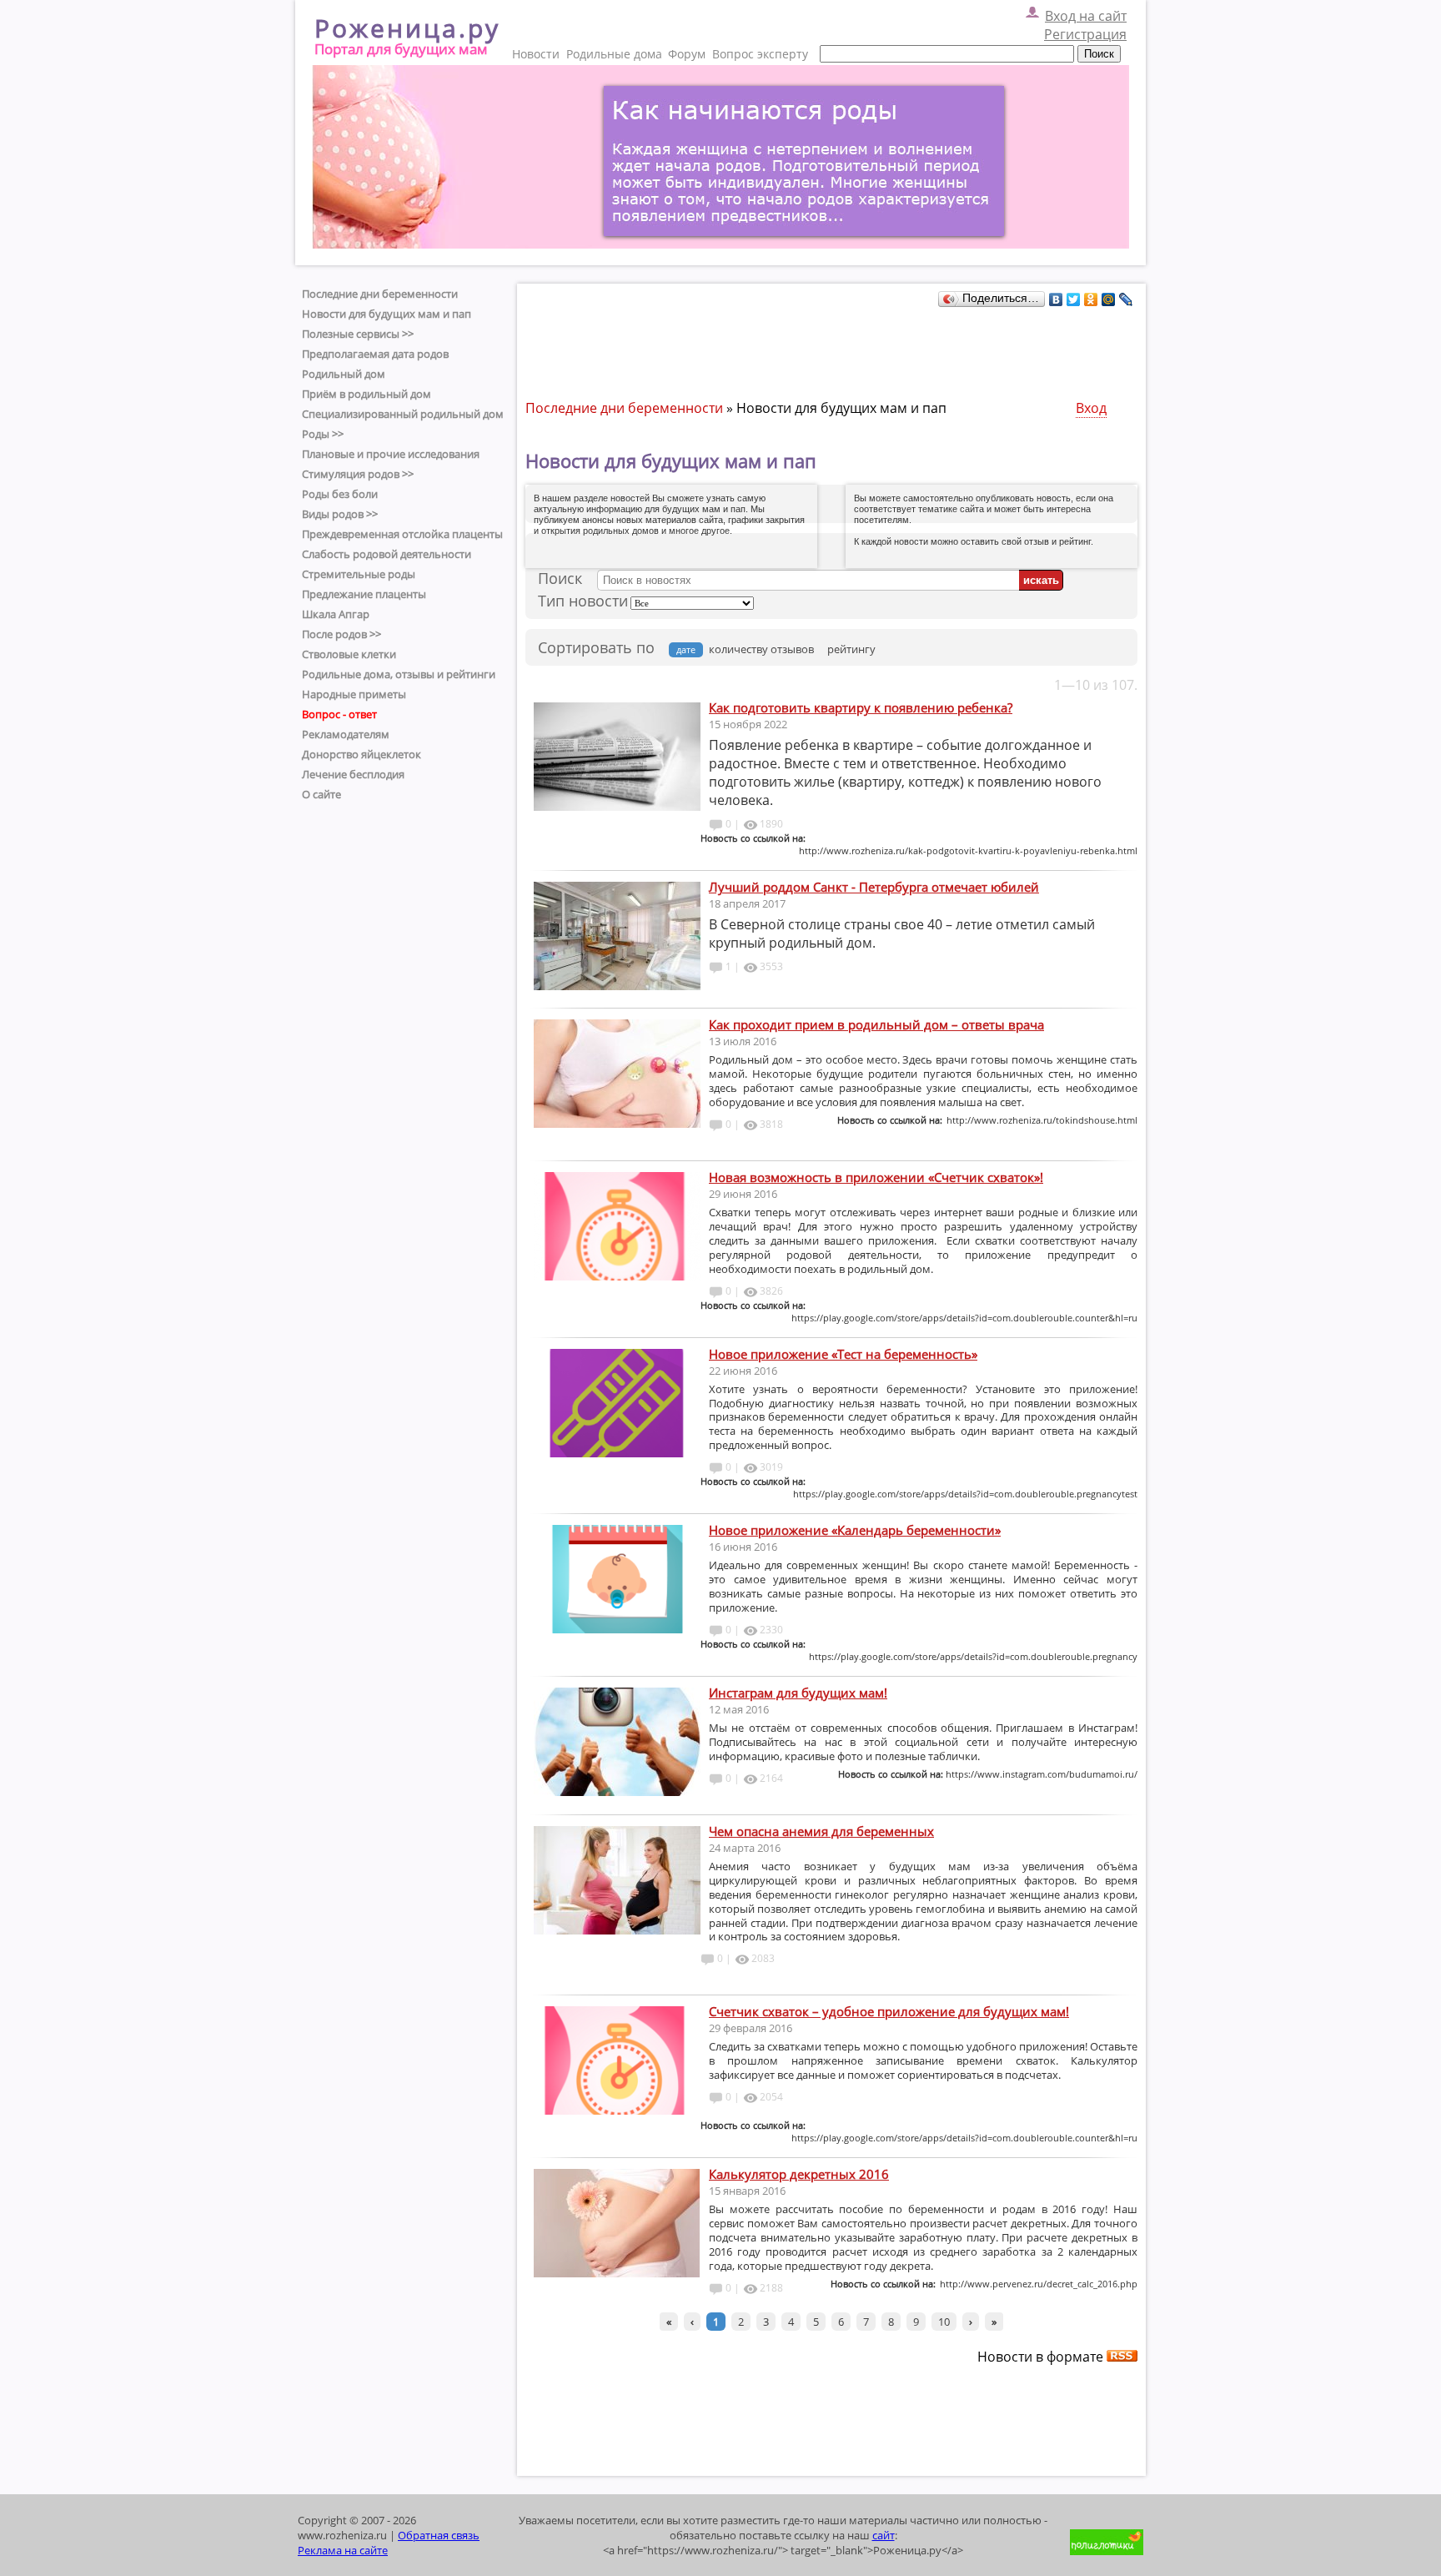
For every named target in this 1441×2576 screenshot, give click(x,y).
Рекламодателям (346, 734)
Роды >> (323, 434)
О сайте (321, 794)
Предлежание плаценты (364, 594)
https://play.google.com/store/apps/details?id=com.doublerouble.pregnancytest (965, 1494)
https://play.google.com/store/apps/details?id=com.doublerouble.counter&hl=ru (964, 1318)
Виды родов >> (340, 514)
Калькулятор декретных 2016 (799, 2174)
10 (944, 2322)
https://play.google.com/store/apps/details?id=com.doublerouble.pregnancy (973, 1656)
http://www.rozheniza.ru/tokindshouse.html (1042, 1120)
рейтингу (851, 649)
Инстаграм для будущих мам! (798, 1693)
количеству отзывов (761, 649)
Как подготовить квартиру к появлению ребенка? (861, 707)
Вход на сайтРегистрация (1085, 25)
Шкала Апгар (336, 614)
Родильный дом (344, 374)
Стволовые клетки (349, 654)
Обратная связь (439, 2535)
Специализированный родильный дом (403, 414)
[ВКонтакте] (1056, 299)
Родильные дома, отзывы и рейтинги (399, 674)
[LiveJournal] (1126, 299)
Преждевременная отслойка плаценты (402, 534)
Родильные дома (614, 54)
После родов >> (341, 634)
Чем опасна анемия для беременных (821, 1831)
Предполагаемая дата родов (375, 354)
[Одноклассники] (1091, 299)
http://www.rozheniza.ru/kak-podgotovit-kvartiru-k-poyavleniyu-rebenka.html (968, 850)
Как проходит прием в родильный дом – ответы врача (876, 1024)
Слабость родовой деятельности (387, 554)
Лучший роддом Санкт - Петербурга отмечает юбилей (874, 887)
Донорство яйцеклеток (362, 754)
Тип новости (583, 601)
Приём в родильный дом (367, 394)
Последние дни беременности (380, 294)
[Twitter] (1074, 299)
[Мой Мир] (1109, 299)
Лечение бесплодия (353, 774)
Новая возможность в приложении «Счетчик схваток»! (876, 1177)
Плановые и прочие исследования (391, 454)
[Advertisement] (829, 349)
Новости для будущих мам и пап (387, 314)
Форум (687, 54)
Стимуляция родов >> (358, 474)
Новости (536, 54)
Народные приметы (354, 694)
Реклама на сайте (343, 2550)
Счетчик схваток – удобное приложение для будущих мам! (889, 2011)
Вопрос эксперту (760, 54)
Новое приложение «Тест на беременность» (843, 1354)
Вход (1091, 408)
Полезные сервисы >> (358, 334)
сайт (884, 2535)
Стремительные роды (359, 574)
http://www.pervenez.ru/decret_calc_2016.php (1039, 2284)
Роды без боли (340, 494)
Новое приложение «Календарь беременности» (855, 1530)
